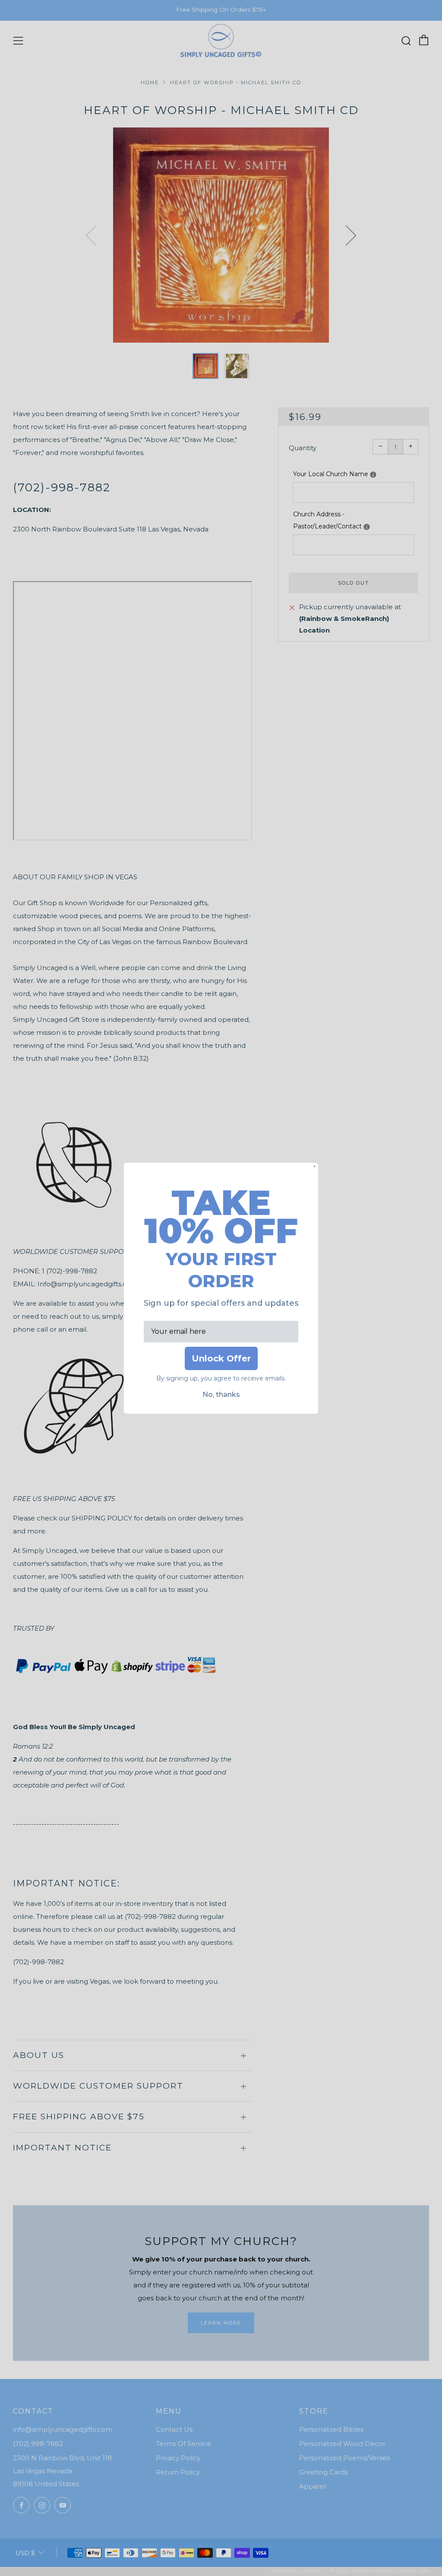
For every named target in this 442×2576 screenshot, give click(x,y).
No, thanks (221, 1395)
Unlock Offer (221, 1358)
